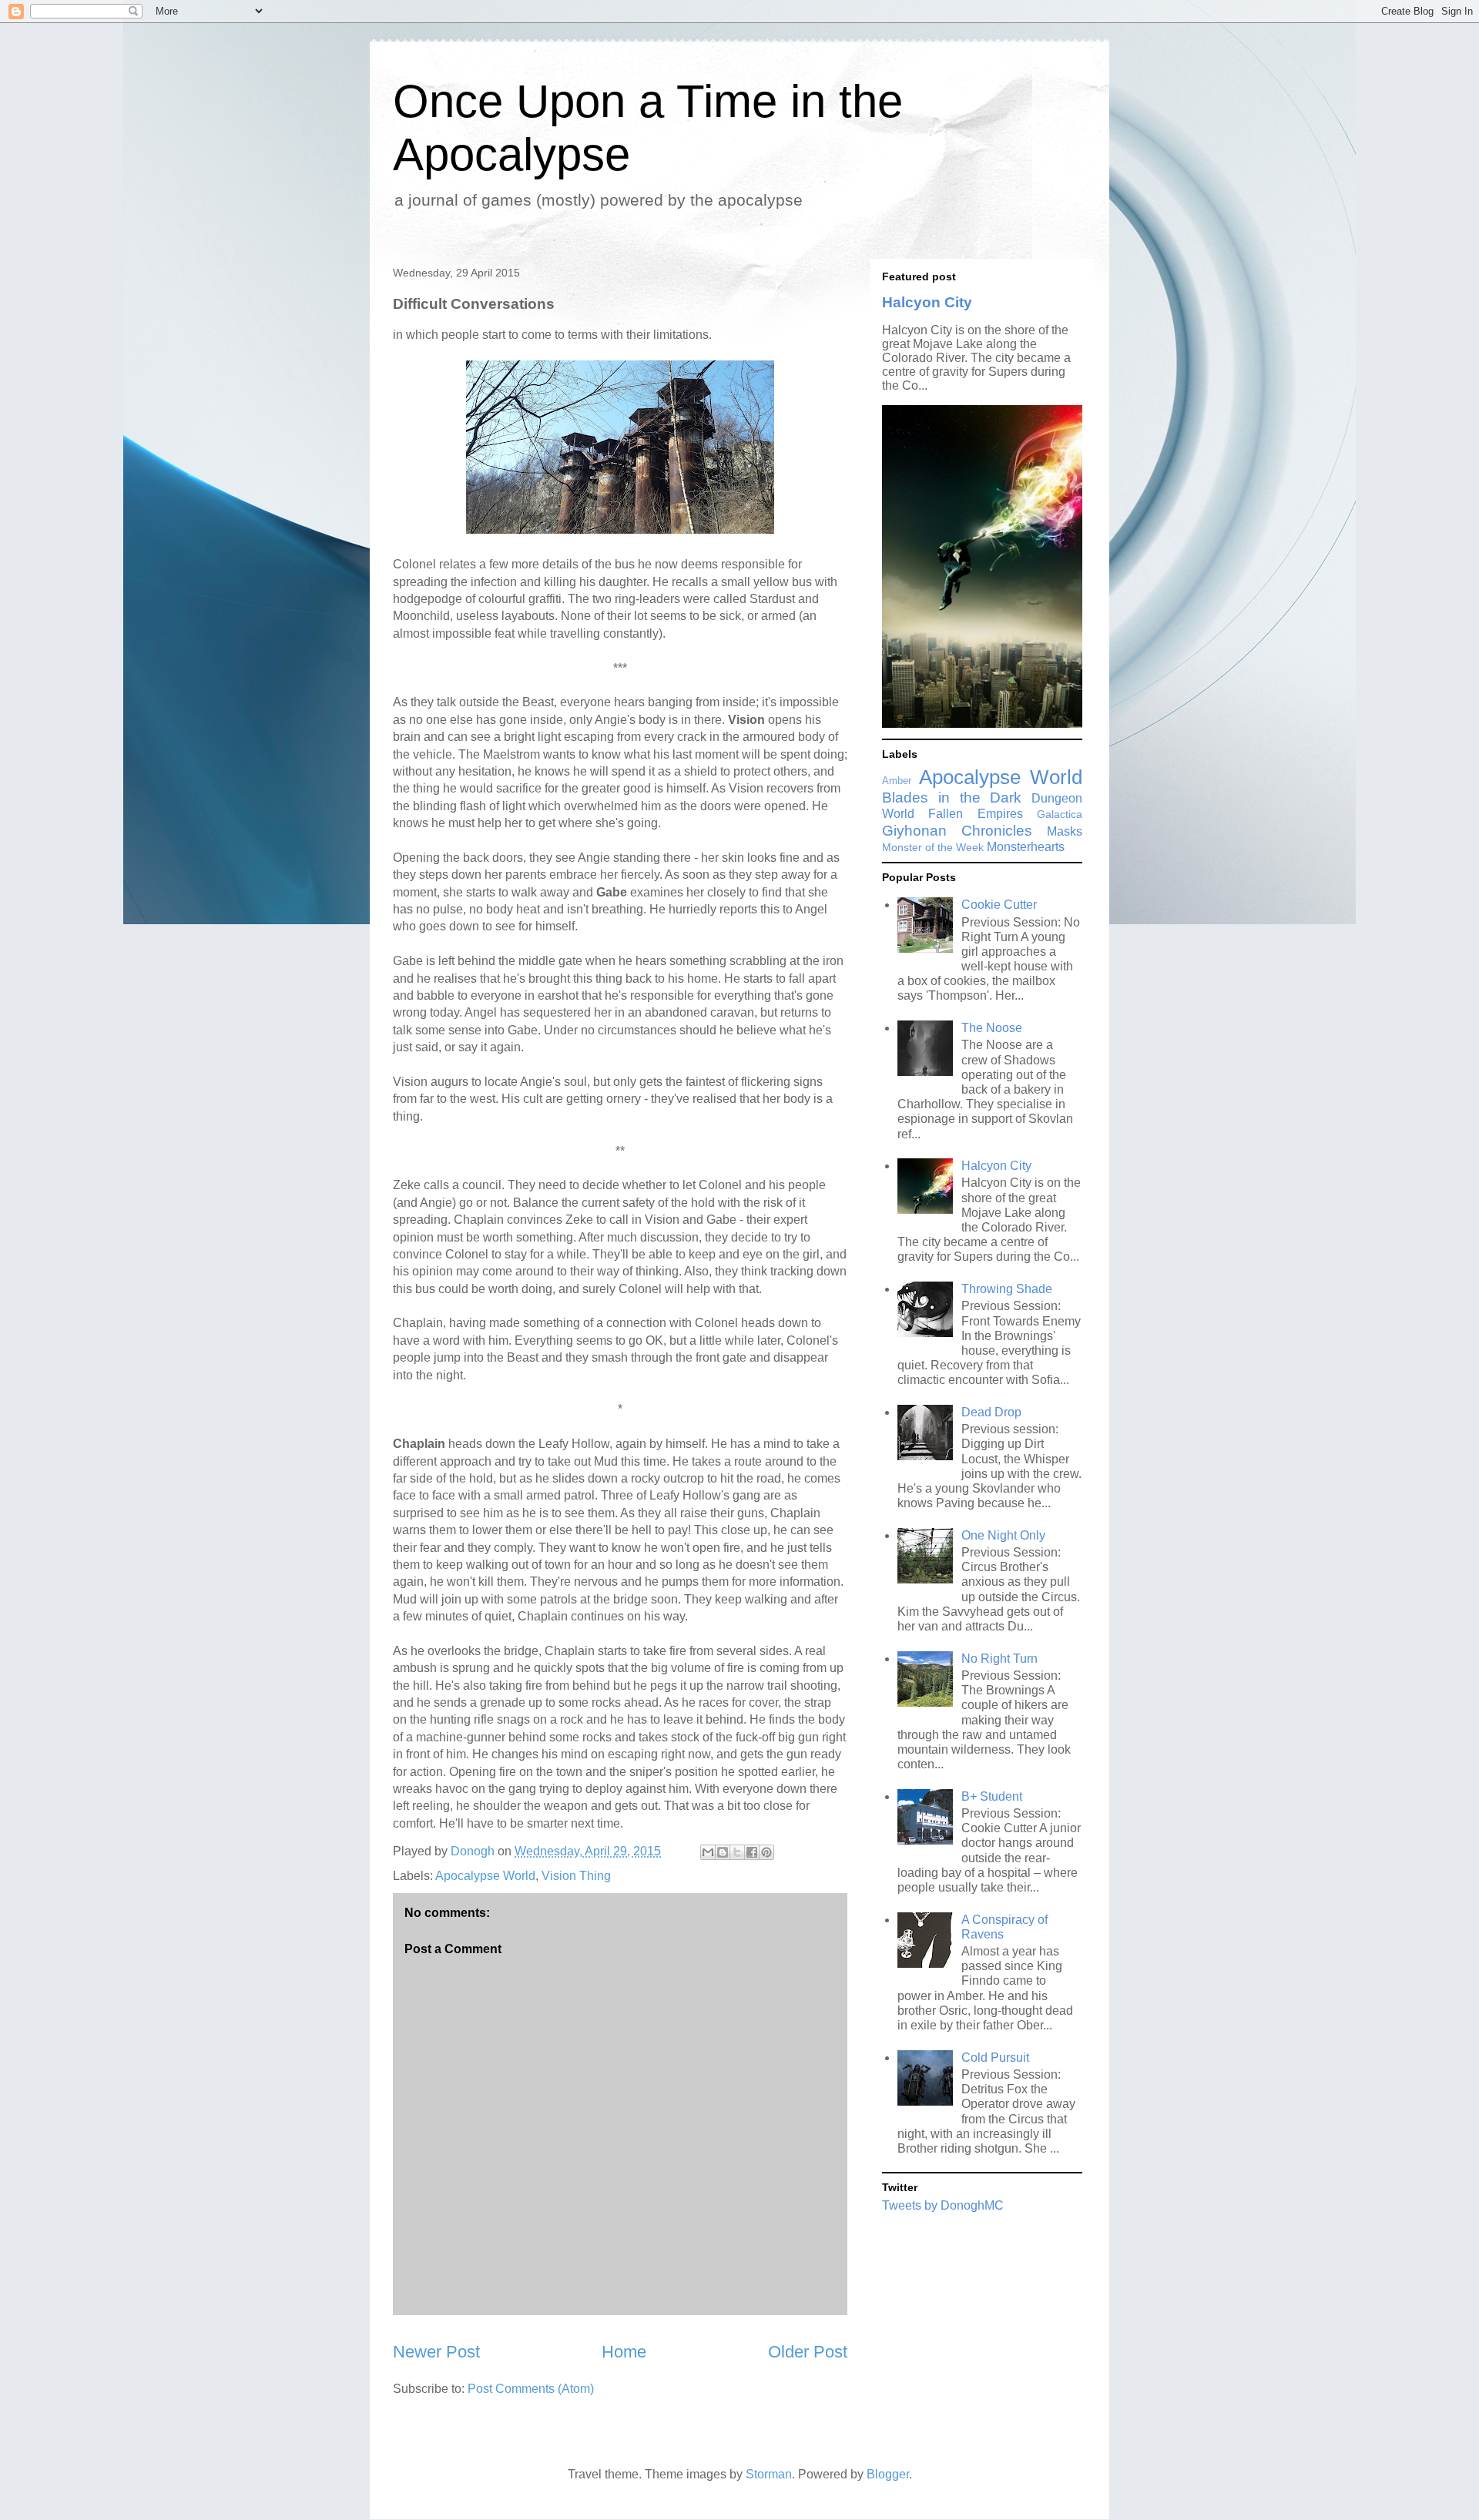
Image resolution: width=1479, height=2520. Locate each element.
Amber (897, 781)
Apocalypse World (485, 1876)
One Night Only (1003, 1535)
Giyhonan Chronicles (957, 831)
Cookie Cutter (999, 905)
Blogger (888, 2474)
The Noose (992, 1028)
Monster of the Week (933, 847)
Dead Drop (991, 1412)
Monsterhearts (1026, 847)
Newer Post (436, 2352)
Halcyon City (927, 302)
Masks (1065, 831)
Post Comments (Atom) (531, 2389)
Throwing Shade (1007, 1289)
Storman (769, 2474)
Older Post (808, 2352)
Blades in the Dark (952, 798)
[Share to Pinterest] (766, 1852)
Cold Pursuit (995, 2058)
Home (624, 2352)
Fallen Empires (975, 814)
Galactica (1060, 814)
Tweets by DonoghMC (943, 2205)
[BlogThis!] (723, 1852)
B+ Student (992, 1796)
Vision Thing (576, 1876)
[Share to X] (737, 1852)
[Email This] (708, 1852)
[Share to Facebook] (752, 1852)
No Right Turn (999, 1659)
